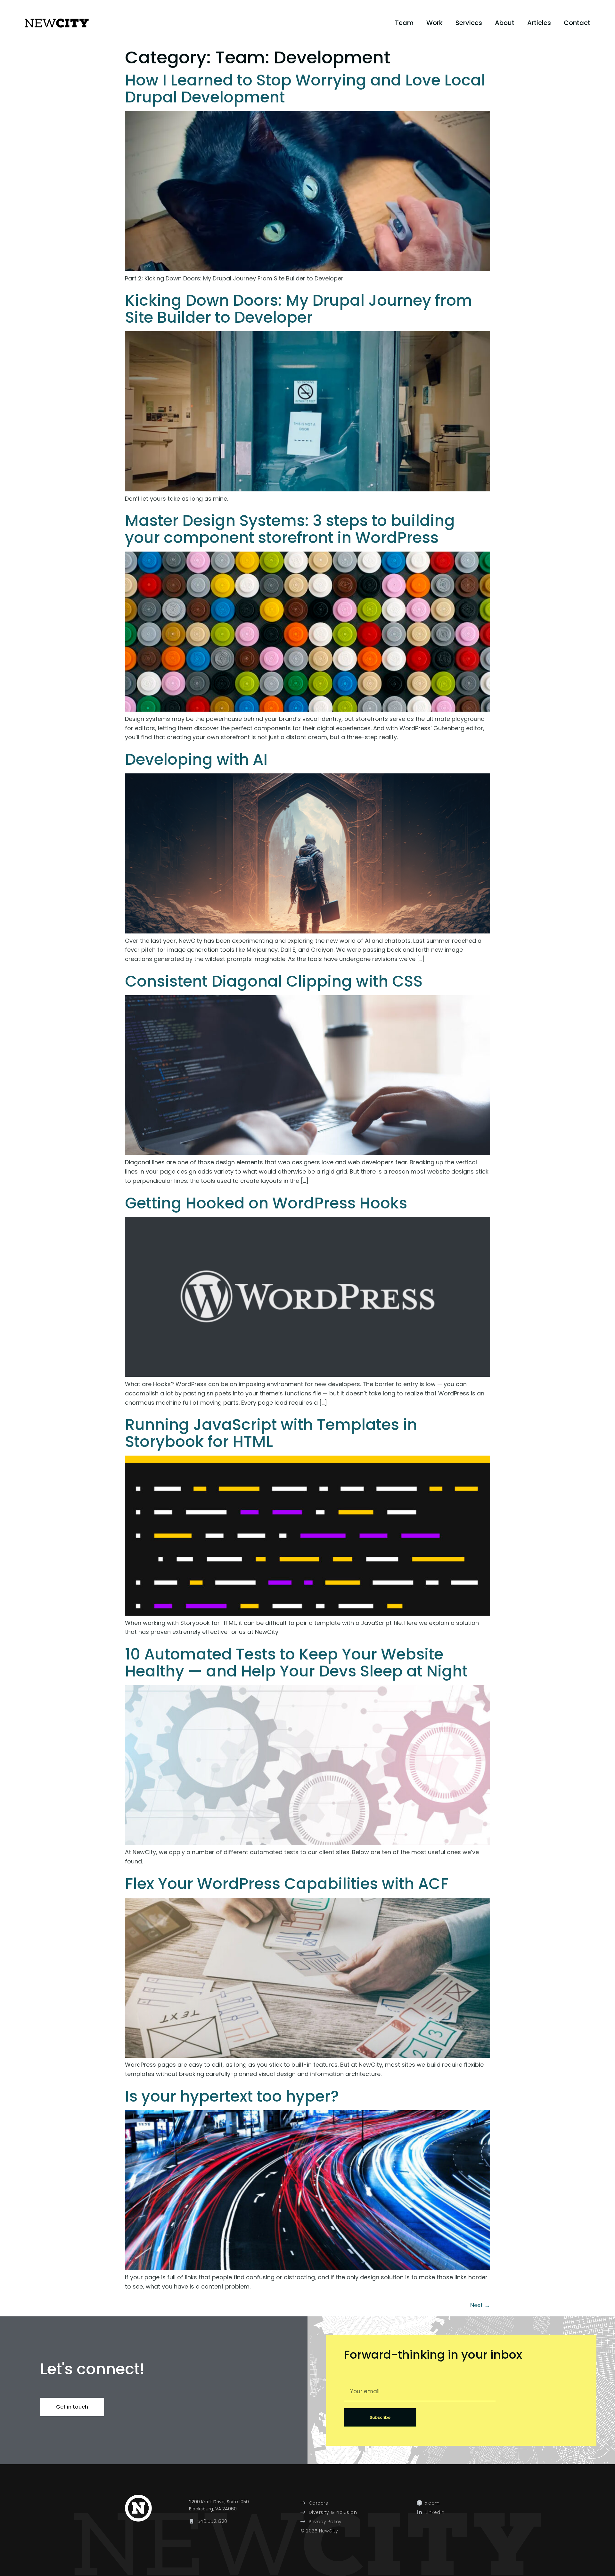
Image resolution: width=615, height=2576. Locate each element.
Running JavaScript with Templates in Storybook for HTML (271, 1433)
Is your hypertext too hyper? (232, 2096)
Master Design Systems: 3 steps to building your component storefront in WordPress (290, 529)
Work (435, 23)
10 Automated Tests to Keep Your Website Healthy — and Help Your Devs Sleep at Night (296, 1663)
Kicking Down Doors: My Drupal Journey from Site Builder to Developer (299, 309)
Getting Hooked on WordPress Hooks (266, 1203)
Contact (577, 23)
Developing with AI (196, 759)
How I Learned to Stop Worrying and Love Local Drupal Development (305, 89)
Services (469, 23)
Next (480, 2305)
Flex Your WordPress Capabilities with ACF (287, 1884)
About (505, 23)
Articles (539, 23)
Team (404, 23)
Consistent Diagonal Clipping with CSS (274, 981)
